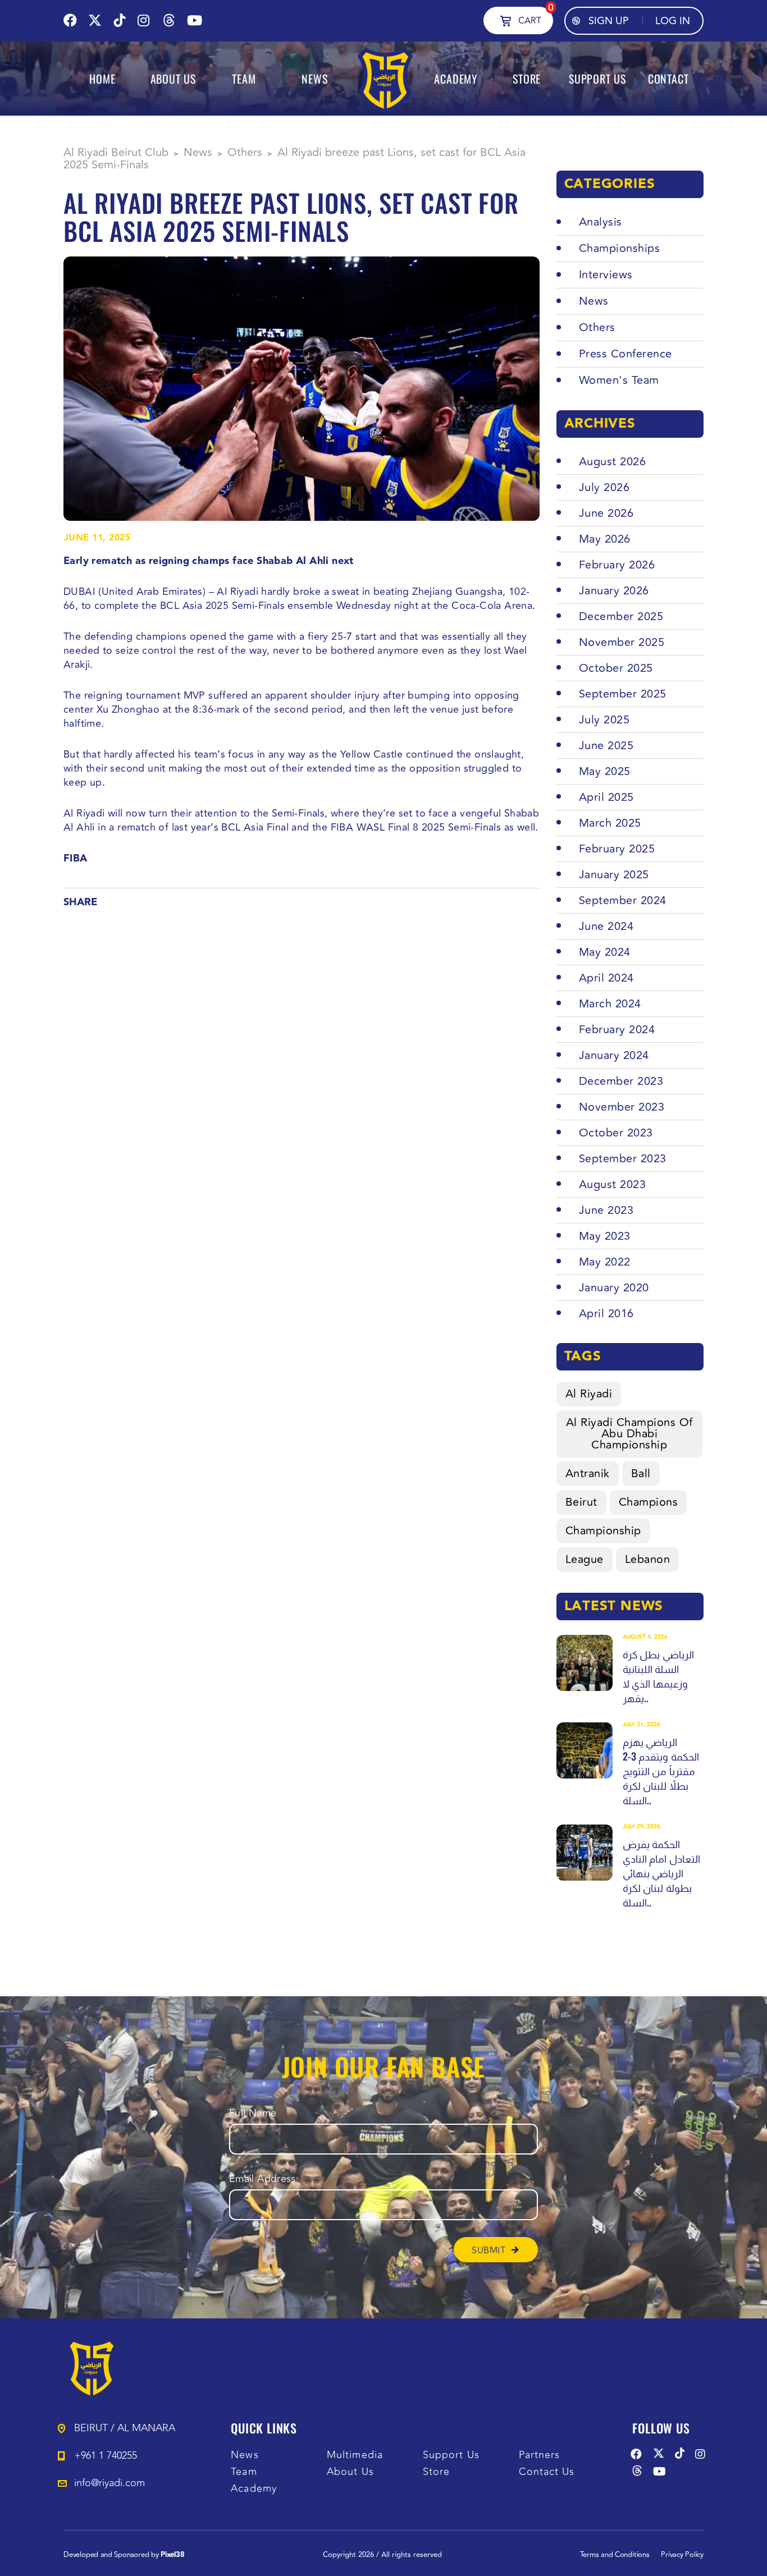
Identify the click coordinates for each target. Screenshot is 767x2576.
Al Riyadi (589, 1394)
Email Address (262, 2179)
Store (436, 2472)
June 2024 (606, 926)
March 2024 (610, 1004)
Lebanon (648, 1559)
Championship (603, 1531)
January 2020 (614, 1288)
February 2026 (617, 565)
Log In (673, 21)
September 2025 (623, 694)
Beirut (581, 1502)
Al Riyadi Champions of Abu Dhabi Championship (629, 1434)
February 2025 (617, 849)
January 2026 (614, 591)
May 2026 (605, 539)
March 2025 (610, 823)
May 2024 (605, 952)
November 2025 (622, 642)
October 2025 (616, 668)
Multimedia (355, 2455)
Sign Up (609, 21)
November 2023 (622, 1107)
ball (641, 1473)
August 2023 (613, 1184)
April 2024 (606, 978)
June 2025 (606, 746)
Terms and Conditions (615, 2555)
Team (244, 2472)
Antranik (588, 1473)
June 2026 (606, 513)
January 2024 (614, 1055)
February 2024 (617, 1030)
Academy (254, 2489)
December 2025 (621, 617)
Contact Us (547, 2472)
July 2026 (604, 487)
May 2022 (605, 1262)
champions (649, 1502)
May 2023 (605, 1236)
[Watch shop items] (506, 20)
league (585, 1559)
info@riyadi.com (109, 2483)
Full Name (253, 2113)
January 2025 (614, 875)
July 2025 (604, 720)
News (245, 2455)
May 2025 (605, 771)
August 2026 (613, 462)
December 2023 (621, 1081)
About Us (350, 2472)
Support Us (451, 2455)
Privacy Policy (682, 2555)
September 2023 (623, 1159)
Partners (540, 2455)
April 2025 (606, 797)
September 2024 (623, 900)
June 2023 (606, 1210)
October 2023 (616, 1133)
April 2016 (606, 1314)
